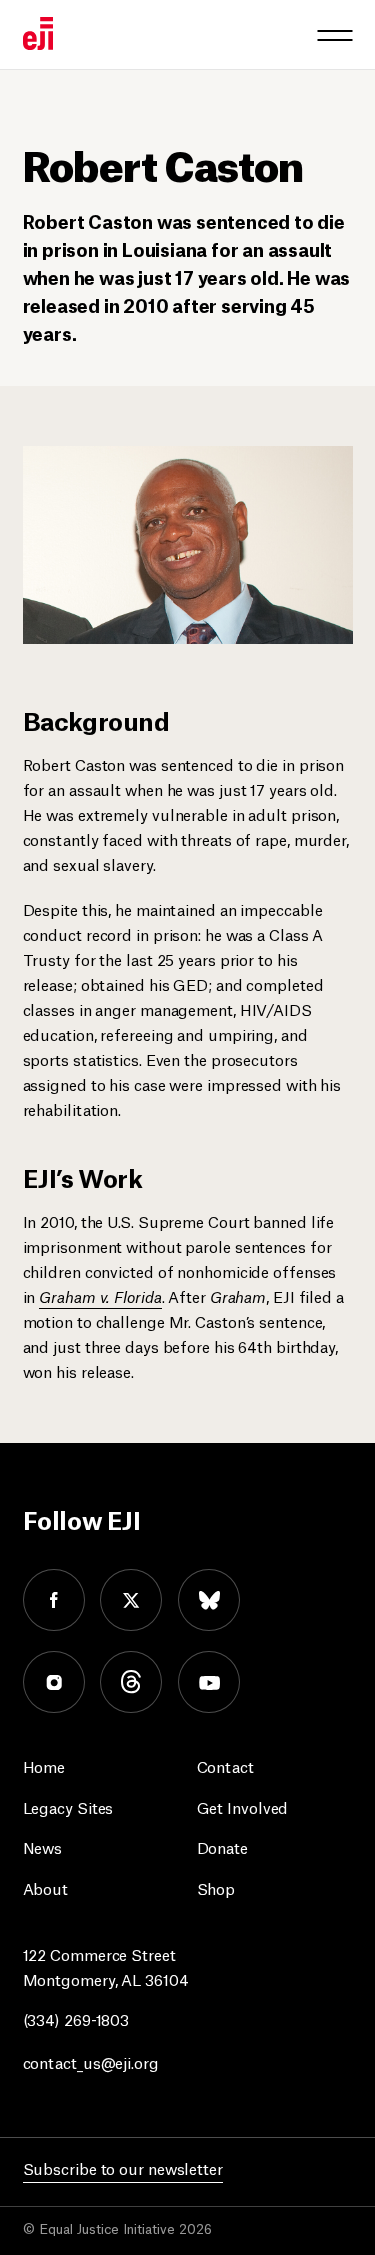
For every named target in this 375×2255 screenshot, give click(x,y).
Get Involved (243, 1806)
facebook (54, 1600)
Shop (216, 1887)
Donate (222, 1846)
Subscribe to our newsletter (123, 2167)
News (43, 1846)
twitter (131, 1600)
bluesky (209, 1600)
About (46, 1887)
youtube (209, 1682)
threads (131, 1682)
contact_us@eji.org (91, 2061)
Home (44, 1765)
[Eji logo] (38, 33)
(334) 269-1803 (76, 2018)
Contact (225, 1765)
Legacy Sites (68, 1806)
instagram (54, 1682)
